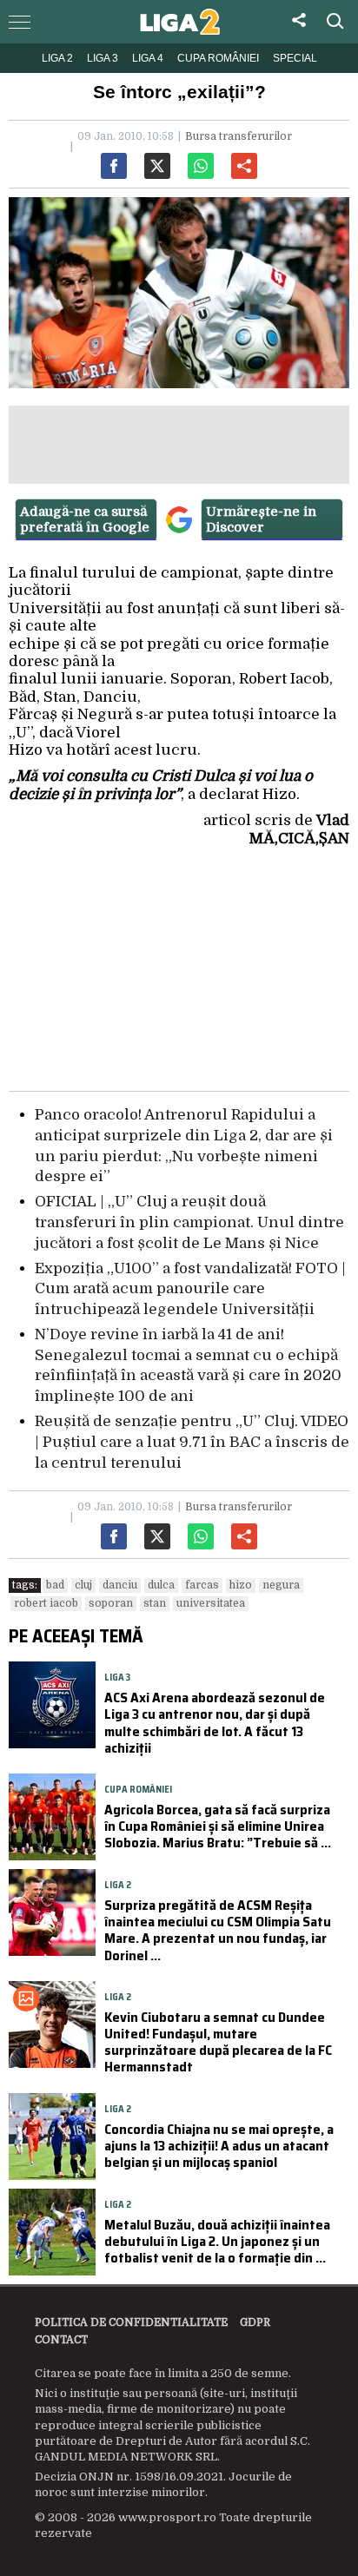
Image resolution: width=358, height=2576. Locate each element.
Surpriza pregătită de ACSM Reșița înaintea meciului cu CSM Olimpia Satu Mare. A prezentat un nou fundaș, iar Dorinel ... (218, 1930)
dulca (161, 1585)
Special (295, 58)
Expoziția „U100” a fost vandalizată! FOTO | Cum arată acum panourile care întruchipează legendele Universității (190, 1289)
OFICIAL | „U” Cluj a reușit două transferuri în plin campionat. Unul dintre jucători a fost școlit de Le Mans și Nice (189, 1222)
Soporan (111, 1603)
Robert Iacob (46, 1603)
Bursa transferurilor (239, 136)
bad (55, 1585)
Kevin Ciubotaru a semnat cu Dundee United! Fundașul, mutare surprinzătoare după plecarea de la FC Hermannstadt (218, 2042)
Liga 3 (103, 58)
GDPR (255, 2322)
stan (155, 1603)
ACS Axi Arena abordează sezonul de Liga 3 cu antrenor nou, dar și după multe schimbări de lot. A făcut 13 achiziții (215, 1723)
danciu (120, 1585)
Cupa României (218, 58)
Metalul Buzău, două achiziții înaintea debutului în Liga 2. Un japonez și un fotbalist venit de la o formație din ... (217, 2241)
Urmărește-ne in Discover (261, 519)
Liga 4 (148, 58)
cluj (83, 1585)
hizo (241, 1585)
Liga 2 (57, 58)
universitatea (211, 1603)
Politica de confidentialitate (131, 2322)
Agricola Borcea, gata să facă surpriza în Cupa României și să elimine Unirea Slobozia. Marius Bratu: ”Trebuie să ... (218, 1826)
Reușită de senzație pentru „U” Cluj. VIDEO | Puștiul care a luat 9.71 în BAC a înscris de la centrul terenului (192, 1442)
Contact (61, 2340)
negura (281, 1585)
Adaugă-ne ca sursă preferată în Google (85, 519)
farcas (202, 1585)
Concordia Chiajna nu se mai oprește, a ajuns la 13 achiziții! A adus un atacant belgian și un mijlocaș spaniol (219, 2146)
